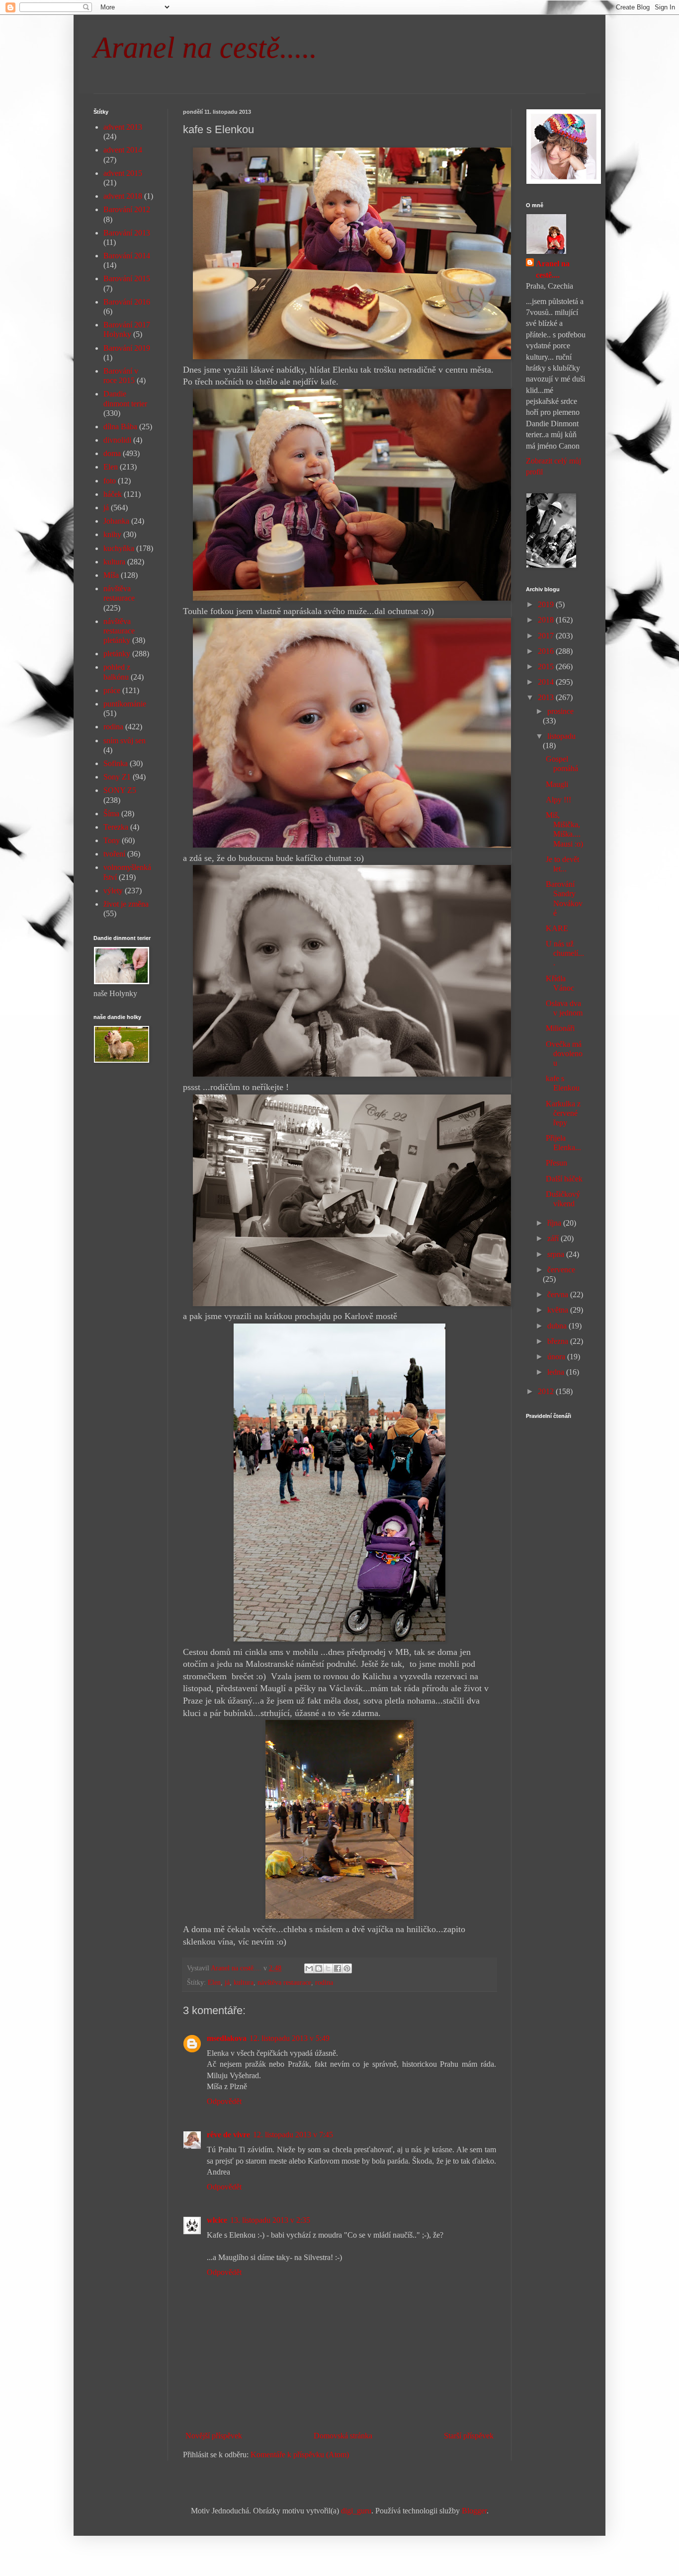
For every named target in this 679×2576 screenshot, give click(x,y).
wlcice (217, 2220)
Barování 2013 (127, 233)
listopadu (561, 736)
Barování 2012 (127, 209)
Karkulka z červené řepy (563, 1113)
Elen (214, 1982)
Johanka (116, 521)
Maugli (557, 784)
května (559, 1310)
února (557, 1357)
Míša (111, 575)
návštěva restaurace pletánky (119, 631)
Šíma (111, 814)
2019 (547, 604)
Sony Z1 (117, 777)
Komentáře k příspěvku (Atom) (300, 2455)
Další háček (564, 1179)
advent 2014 (123, 150)
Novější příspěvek (214, 2436)
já (227, 1982)
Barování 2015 (127, 278)
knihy (112, 534)
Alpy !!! (558, 800)
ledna (557, 1372)
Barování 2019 (127, 348)
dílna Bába (120, 427)
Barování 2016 (127, 302)
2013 (547, 697)
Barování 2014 (127, 256)
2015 (547, 666)
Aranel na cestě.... (553, 269)
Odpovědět (224, 2101)
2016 (547, 651)
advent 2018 (123, 196)
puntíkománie (125, 704)
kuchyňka (119, 548)
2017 (547, 636)
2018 (547, 620)
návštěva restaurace (284, 1982)
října (555, 1223)
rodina (324, 1982)
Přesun (556, 1163)
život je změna (126, 904)
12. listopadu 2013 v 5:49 (290, 2038)
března (559, 1341)
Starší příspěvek (469, 2436)
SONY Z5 (120, 790)
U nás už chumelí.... (565, 953)
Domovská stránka (343, 2436)
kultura (244, 1982)
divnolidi (117, 440)
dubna (558, 1326)
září (554, 1238)
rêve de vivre (228, 2135)
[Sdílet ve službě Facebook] (338, 1968)
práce (112, 690)
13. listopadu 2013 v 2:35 (270, 2220)
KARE (557, 928)
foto (110, 481)
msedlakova (227, 2038)
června (559, 1294)
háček (113, 494)
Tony (112, 840)
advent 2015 (123, 173)
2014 (547, 682)
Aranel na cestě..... (205, 48)
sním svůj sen (125, 741)
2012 (547, 1391)
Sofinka (116, 763)
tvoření (114, 854)
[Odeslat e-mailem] (309, 1968)
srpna (557, 1254)
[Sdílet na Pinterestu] (347, 1968)
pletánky (117, 654)
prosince (560, 711)
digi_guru (356, 2511)
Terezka (116, 827)
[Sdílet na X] (328, 1968)
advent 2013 (123, 127)
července (561, 1270)
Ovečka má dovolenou (564, 1054)
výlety (113, 891)
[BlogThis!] (319, 1968)
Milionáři (560, 1028)
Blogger (474, 2511)
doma (112, 453)
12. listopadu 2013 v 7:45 (293, 2135)
